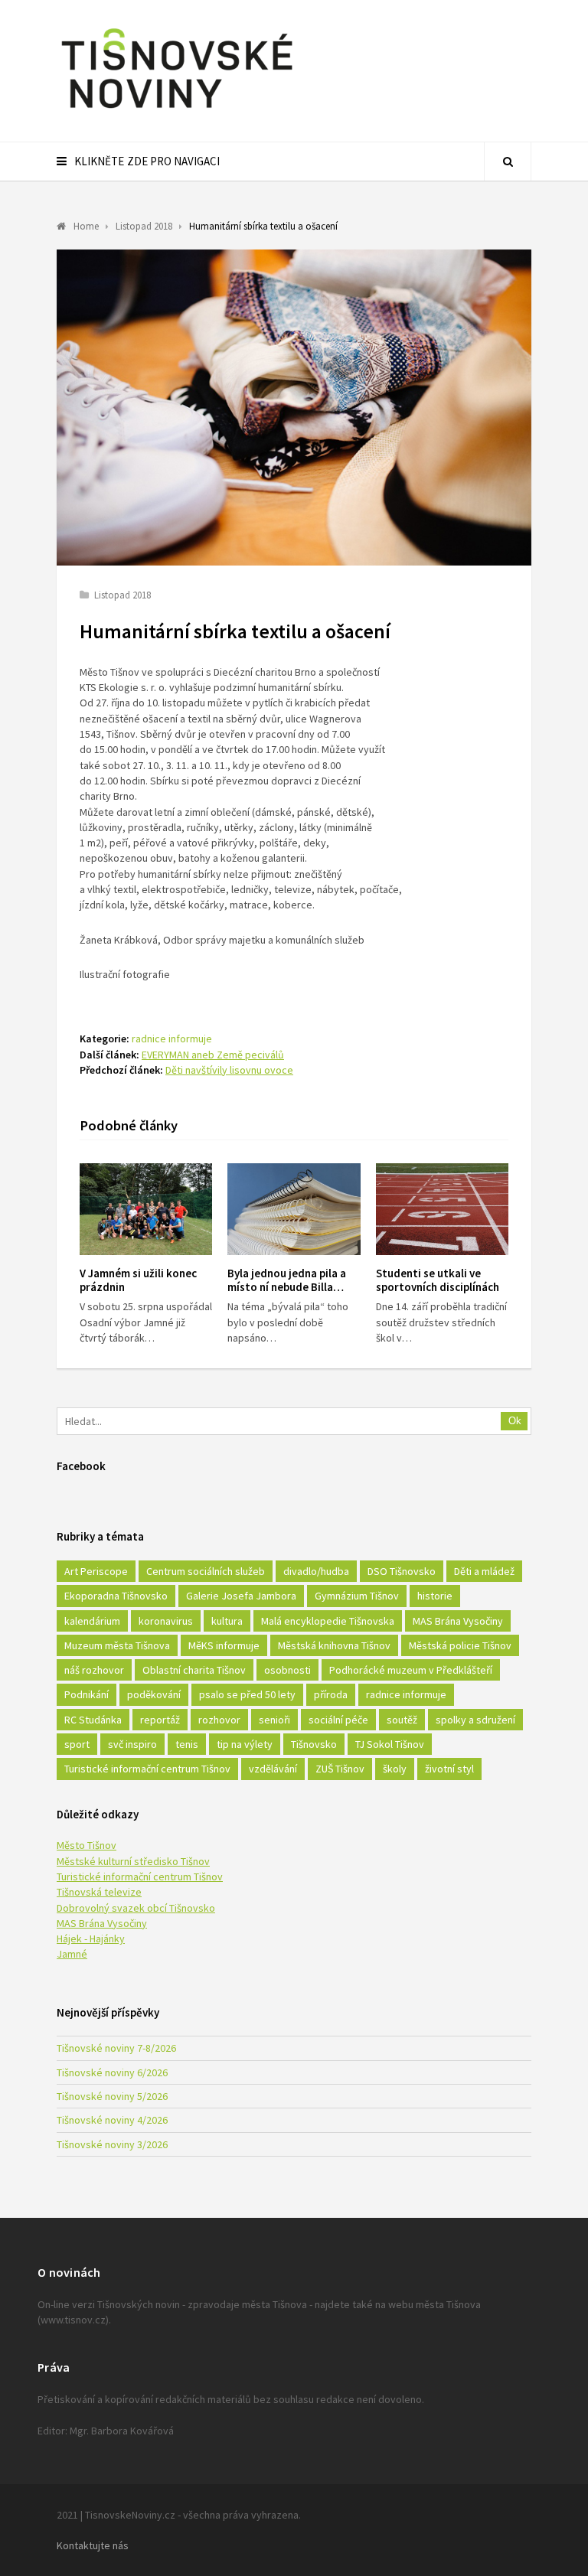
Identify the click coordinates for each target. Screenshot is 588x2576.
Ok (515, 1421)
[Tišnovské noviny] (177, 111)
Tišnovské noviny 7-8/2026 (116, 2048)
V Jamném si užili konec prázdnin (138, 1280)
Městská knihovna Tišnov (334, 1645)
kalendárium (92, 1621)
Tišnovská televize (99, 1892)
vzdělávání (273, 1769)
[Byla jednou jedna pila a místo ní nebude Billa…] (294, 1209)
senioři (274, 1720)
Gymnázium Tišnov (357, 1596)
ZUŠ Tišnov (340, 1769)
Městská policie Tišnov (460, 1645)
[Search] (508, 161)
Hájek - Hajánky (91, 1939)
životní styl (449, 1769)
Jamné (72, 1954)
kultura (227, 1621)
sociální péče (338, 1720)
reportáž (160, 1720)
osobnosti (287, 1670)
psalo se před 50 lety (247, 1694)
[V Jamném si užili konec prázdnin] (146, 1209)
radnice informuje (172, 1039)
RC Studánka (93, 1720)
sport (77, 1744)
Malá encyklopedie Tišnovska (328, 1621)
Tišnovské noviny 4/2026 (112, 2120)
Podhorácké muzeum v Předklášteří (411, 1670)
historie (435, 1596)
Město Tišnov (87, 1845)
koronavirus (166, 1621)
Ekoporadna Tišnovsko (116, 1596)
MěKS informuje (224, 1645)
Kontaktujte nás (93, 2545)
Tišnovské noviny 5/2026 (112, 2096)
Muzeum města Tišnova (117, 1645)
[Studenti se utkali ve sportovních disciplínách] (442, 1209)
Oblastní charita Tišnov (194, 1670)
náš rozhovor (94, 1670)
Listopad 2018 (122, 595)
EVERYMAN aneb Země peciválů (213, 1055)
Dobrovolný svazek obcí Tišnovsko (136, 1908)
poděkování (154, 1694)
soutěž (402, 1720)
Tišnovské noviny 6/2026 (112, 2072)
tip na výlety (245, 1744)
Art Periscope (96, 1571)
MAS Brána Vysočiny (458, 1621)
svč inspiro (132, 1744)
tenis (187, 1744)
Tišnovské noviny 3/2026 (112, 2144)
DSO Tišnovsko (402, 1571)
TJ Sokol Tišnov (390, 1744)
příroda (331, 1694)
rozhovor (219, 1720)
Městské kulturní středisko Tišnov (133, 1861)
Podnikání (87, 1694)
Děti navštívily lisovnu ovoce (229, 1070)
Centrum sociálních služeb (206, 1571)
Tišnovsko (314, 1744)
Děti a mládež (484, 1571)
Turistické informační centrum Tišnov (147, 1769)
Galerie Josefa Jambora (241, 1596)
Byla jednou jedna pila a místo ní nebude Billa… (287, 1280)
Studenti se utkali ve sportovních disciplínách (438, 1280)
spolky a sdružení (475, 1720)
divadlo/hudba (316, 1571)
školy (395, 1769)
